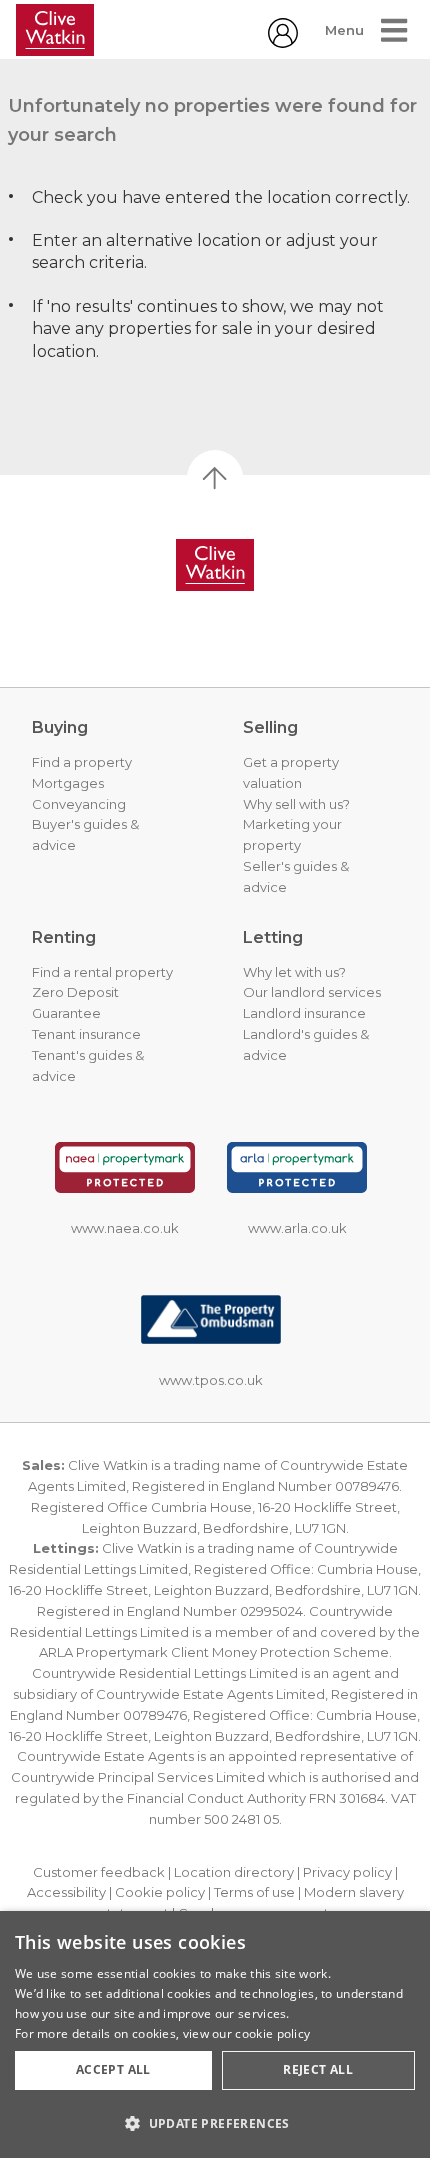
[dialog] (215, 2034)
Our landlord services (312, 992)
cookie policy (272, 2033)
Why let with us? (294, 972)
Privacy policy (347, 1872)
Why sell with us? (296, 804)
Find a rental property (102, 972)
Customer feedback (99, 1872)
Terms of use (254, 1892)
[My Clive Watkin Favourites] (283, 42)
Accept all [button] (113, 2069)
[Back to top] (215, 565)
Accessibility (66, 1892)
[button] (215, 2123)
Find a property (82, 762)
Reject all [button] (318, 2069)
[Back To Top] (215, 478)
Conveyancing (79, 804)
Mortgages (68, 783)
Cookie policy (160, 1892)
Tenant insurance (86, 1034)
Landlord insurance (304, 1013)
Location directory (234, 1872)
